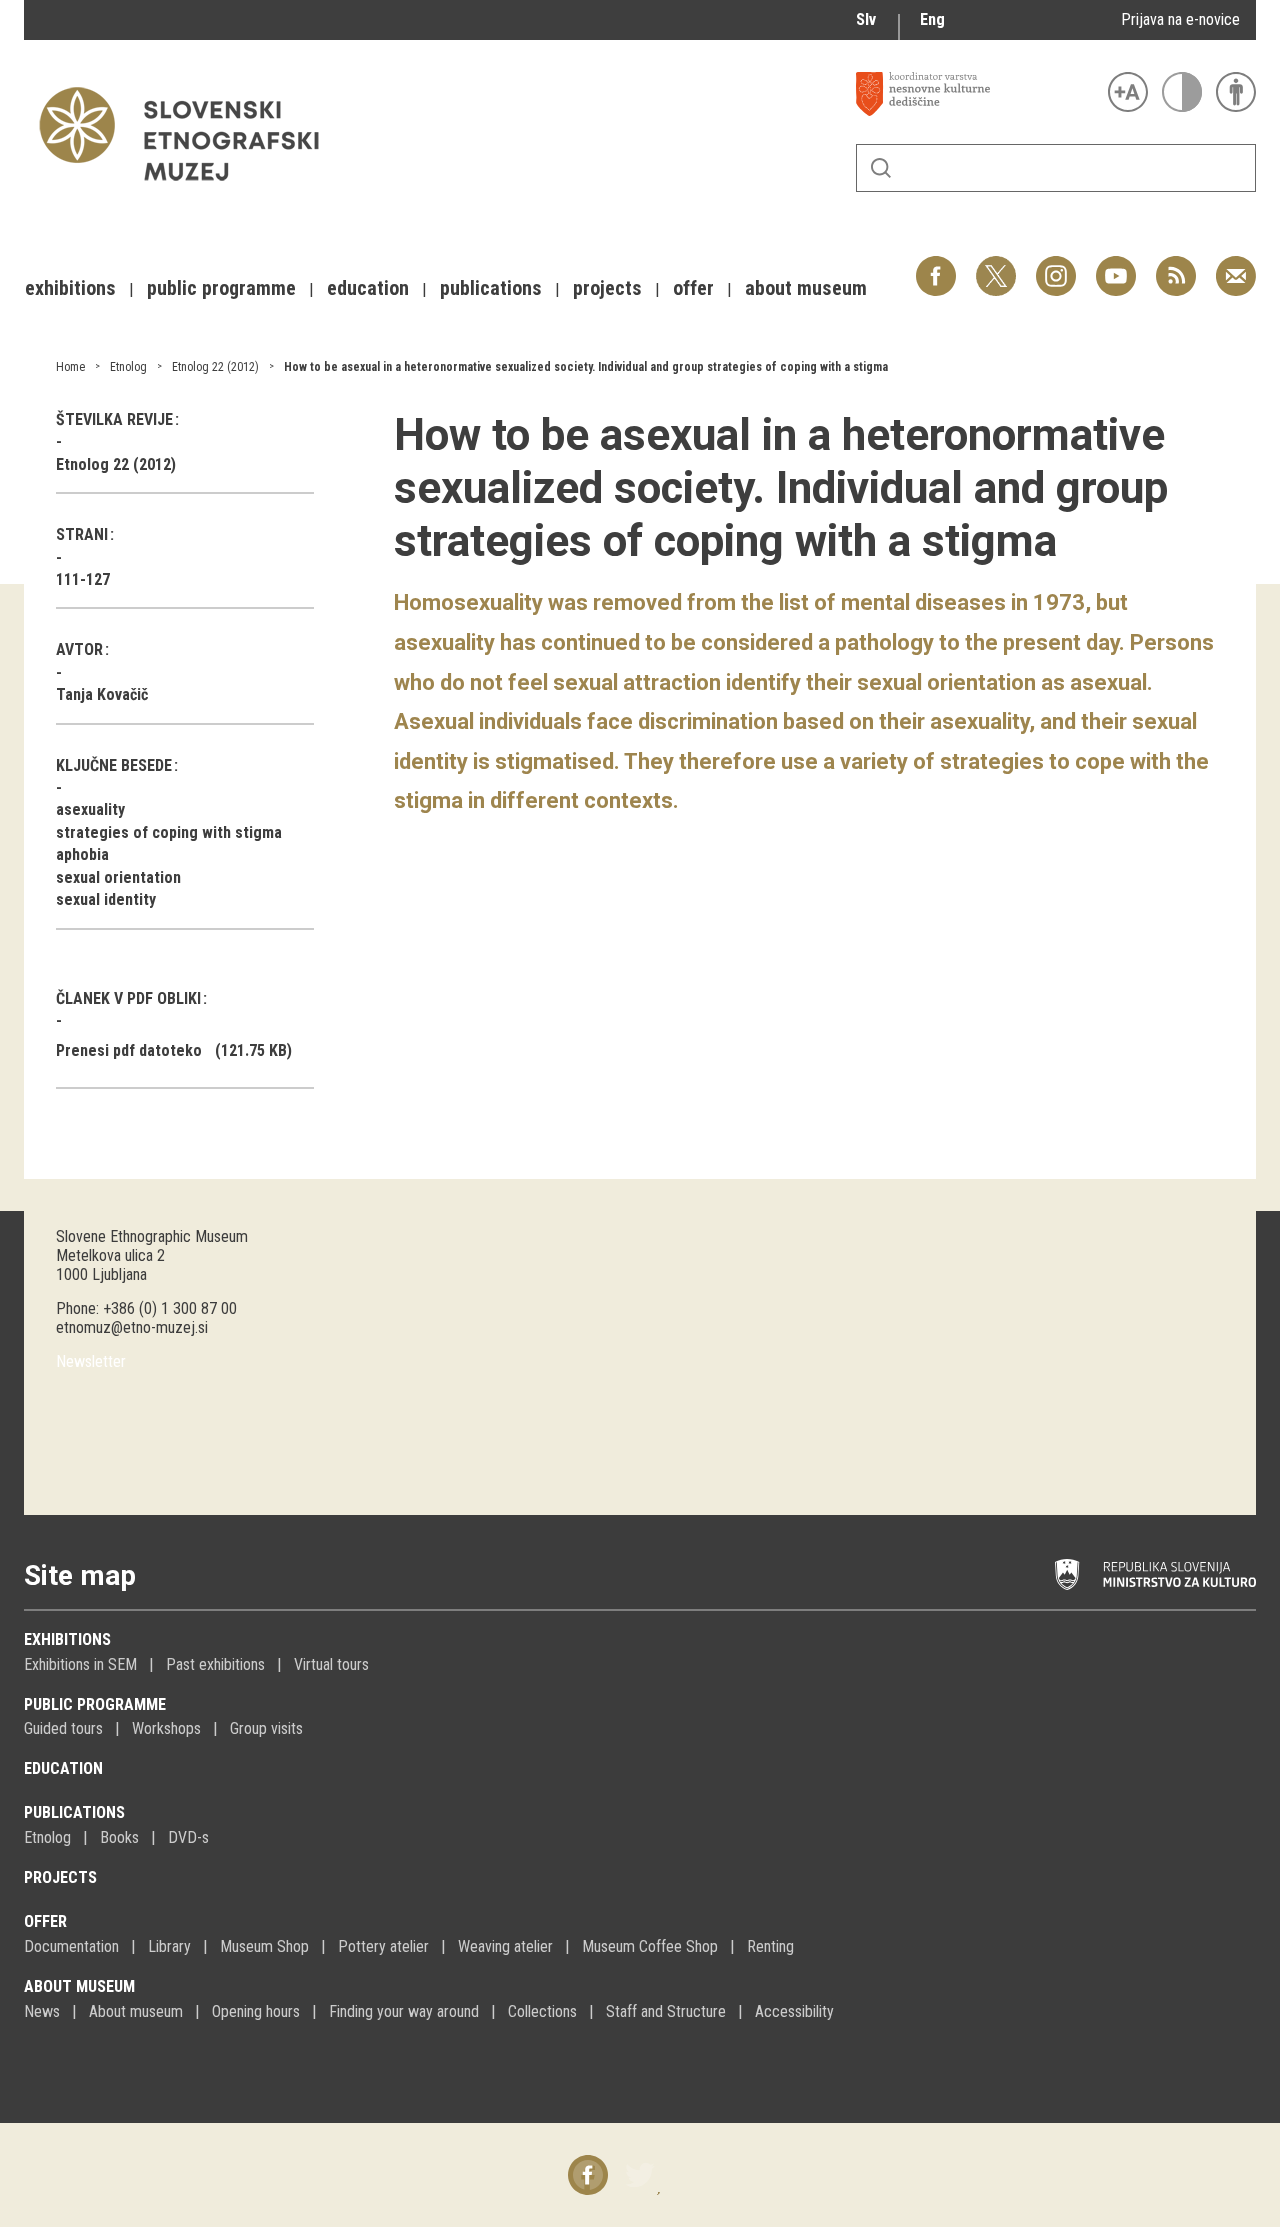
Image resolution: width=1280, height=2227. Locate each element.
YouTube (1116, 265)
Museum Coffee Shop (650, 1946)
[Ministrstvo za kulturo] (1155, 1575)
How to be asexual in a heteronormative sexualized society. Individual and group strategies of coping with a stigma (586, 367)
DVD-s (188, 1837)
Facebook (936, 265)
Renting (770, 1946)
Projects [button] (607, 288)
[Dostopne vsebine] (1236, 92)
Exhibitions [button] (70, 288)
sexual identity (106, 899)
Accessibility (794, 2011)
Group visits (266, 1728)
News (42, 2011)
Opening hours (256, 2011)
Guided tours (63, 1728)
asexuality (90, 809)
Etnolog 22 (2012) (215, 367)
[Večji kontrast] (1182, 92)
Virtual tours (331, 1664)
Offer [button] (693, 288)
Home (70, 367)
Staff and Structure (666, 2011)
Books (119, 1837)
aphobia (82, 854)
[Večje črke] (1128, 92)
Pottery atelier (383, 1946)
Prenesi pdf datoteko (129, 1050)
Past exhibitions (215, 1664)
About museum (79, 1986)
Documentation (71, 1946)
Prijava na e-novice (1180, 19)
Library (169, 1946)
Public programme (95, 1704)
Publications (74, 1812)
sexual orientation (118, 877)
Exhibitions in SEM (80, 1664)
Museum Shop (264, 1946)
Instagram (1056, 265)
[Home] (189, 190)
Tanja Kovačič (102, 694)
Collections (542, 2011)
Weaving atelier (505, 1946)
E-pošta (1236, 265)
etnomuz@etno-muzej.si (132, 1327)
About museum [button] (806, 288)
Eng (932, 19)
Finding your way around (404, 2011)
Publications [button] (491, 288)
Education (63, 1768)
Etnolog (128, 367)
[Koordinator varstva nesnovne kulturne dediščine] (977, 94)
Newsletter (91, 1361)
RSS (1171, 265)
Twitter (996, 265)
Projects (60, 1877)
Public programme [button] (221, 288)
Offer (45, 1921)
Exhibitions (67, 1639)
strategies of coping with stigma (169, 832)
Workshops (166, 1728)
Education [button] (368, 288)
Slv (866, 19)
